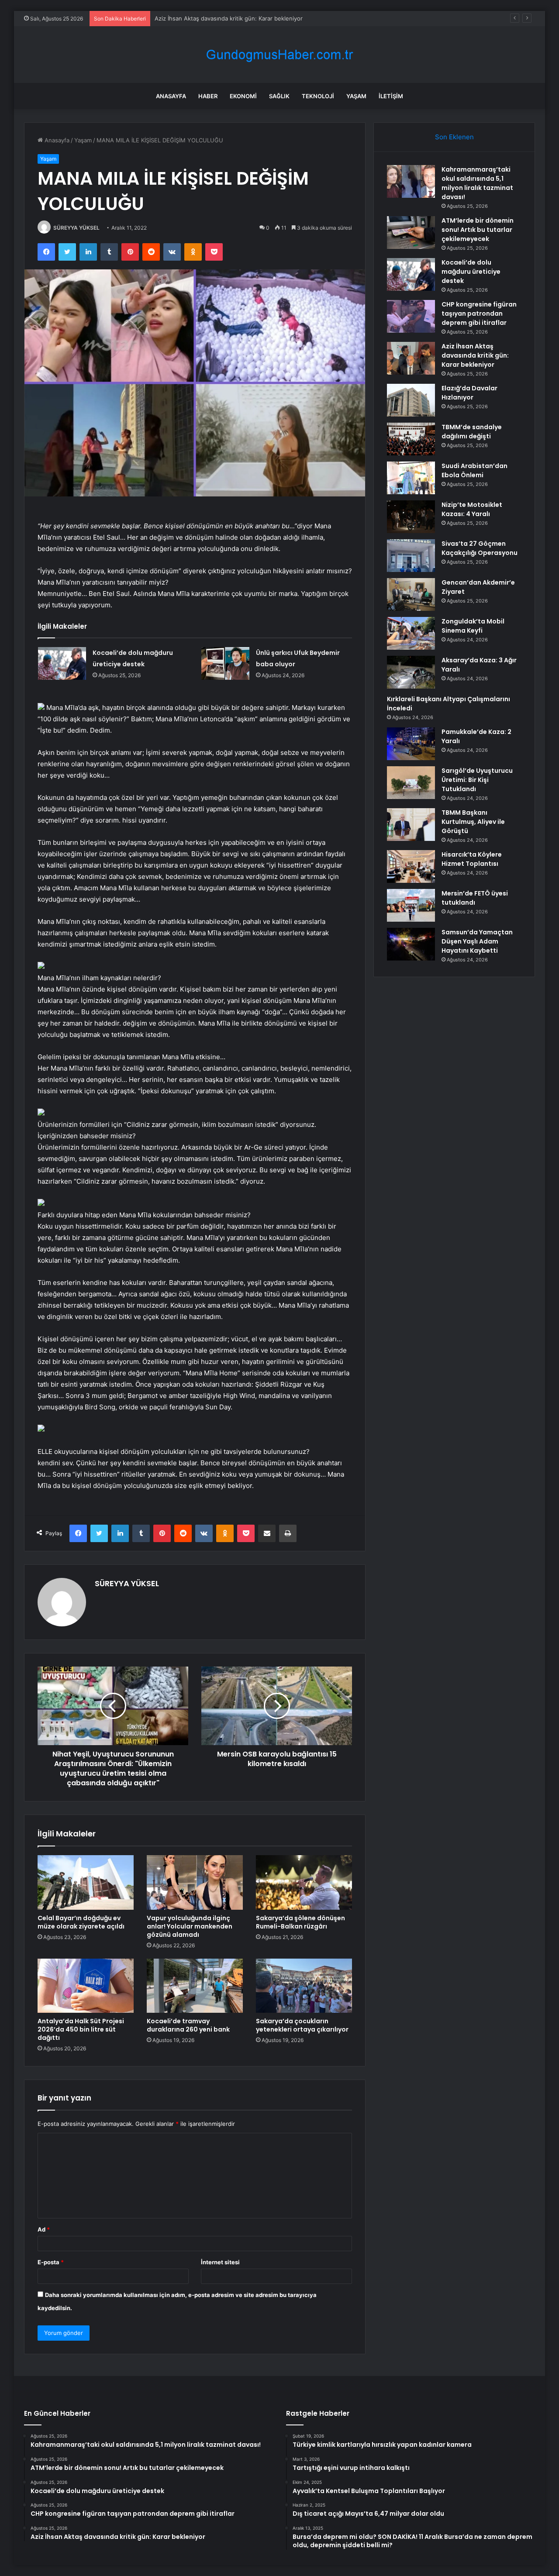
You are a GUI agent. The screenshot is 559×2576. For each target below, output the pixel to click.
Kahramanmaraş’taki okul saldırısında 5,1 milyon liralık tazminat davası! (477, 183)
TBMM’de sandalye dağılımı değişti (472, 432)
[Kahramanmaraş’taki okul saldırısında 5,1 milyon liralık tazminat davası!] (411, 181)
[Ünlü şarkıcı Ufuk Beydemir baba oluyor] (225, 663)
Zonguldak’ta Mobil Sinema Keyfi (473, 626)
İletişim (391, 96)
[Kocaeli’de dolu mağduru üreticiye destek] (62, 663)
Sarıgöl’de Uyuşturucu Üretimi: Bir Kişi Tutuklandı (477, 780)
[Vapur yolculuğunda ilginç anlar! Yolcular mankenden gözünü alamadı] (195, 1882)
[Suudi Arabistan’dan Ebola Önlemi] (411, 478)
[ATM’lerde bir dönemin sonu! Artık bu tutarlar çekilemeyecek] (411, 232)
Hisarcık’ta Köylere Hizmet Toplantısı (472, 859)
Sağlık (279, 96)
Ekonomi (243, 96)
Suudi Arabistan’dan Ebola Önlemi (474, 470)
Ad (44, 2229)
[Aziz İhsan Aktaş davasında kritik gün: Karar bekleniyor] (411, 358)
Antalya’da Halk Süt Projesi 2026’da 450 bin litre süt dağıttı (81, 2029)
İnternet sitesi (220, 2262)
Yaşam (356, 96)
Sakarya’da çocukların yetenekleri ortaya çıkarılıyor (302, 2025)
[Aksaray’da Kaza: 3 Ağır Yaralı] (411, 672)
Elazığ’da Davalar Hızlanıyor (469, 393)
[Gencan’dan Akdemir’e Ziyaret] (411, 594)
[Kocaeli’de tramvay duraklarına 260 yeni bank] (195, 1986)
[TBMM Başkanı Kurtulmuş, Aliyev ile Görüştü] (411, 825)
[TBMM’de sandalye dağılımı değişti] (411, 439)
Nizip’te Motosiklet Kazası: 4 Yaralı (472, 509)
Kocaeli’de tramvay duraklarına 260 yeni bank (188, 2025)
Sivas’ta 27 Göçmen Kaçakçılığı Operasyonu (480, 548)
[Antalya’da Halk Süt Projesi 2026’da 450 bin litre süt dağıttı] (86, 1986)
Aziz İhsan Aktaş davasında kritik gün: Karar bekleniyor (229, 18)
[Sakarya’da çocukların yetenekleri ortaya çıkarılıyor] (304, 1986)
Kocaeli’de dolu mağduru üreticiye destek (471, 272)
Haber (208, 96)
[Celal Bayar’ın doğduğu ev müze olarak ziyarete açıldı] (86, 1882)
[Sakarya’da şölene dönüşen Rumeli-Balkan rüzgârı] (304, 1882)
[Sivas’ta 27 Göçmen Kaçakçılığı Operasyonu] (411, 556)
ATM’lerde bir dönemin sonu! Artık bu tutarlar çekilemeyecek (478, 230)
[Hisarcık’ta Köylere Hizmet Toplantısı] (411, 866)
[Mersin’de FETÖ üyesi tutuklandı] (411, 905)
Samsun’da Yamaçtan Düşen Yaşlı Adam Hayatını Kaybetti (477, 941)
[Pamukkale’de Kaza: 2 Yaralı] (411, 744)
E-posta (51, 2262)
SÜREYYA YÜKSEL (76, 228)
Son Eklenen (454, 137)
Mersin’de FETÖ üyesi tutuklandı (475, 898)
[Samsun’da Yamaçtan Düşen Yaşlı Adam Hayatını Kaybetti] (411, 944)
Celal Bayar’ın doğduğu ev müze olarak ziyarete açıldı (81, 1922)
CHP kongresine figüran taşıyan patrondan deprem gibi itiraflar (479, 313)
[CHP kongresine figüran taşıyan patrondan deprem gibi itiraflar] (411, 316)
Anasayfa (171, 96)
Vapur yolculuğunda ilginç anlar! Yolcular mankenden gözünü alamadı (190, 1926)
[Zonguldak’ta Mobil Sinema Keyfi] (411, 633)
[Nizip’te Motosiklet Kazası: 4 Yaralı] (411, 517)
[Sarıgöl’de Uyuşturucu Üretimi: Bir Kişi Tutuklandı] (411, 783)
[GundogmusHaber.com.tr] (279, 55)
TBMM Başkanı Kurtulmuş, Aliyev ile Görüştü (473, 822)
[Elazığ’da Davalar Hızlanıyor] (411, 400)
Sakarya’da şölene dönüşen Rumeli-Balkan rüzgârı (300, 1922)
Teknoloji (318, 96)
